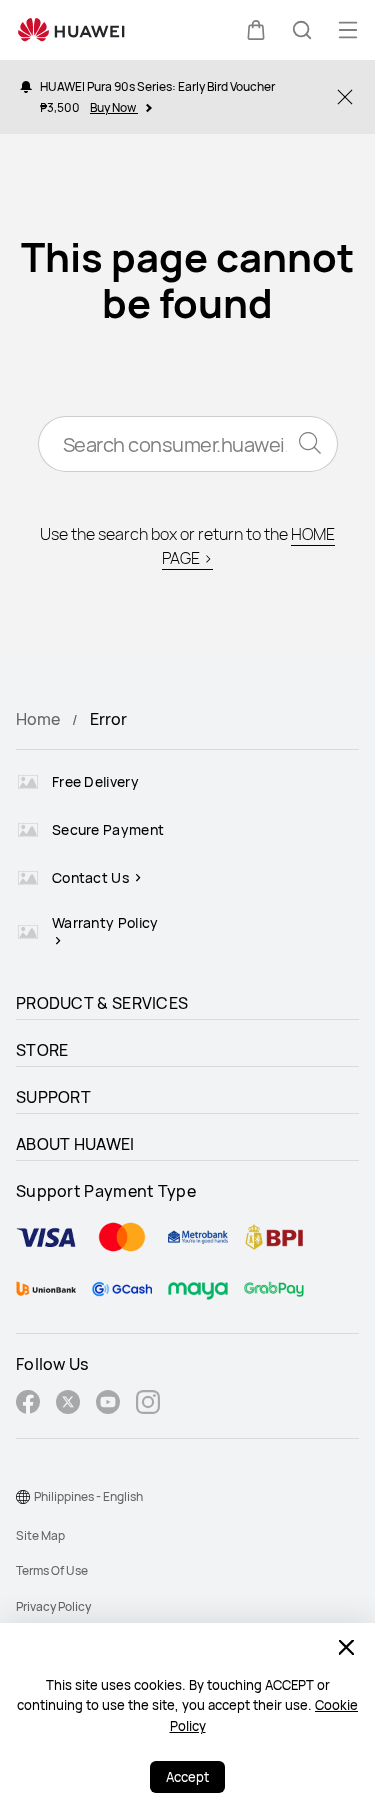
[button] (256, 30)
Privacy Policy (53, 1606)
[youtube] (108, 1404)
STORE (42, 1050)
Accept (187, 1777)
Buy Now (114, 107)
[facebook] (28, 1404)
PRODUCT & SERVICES (102, 1003)
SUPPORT (53, 1097)
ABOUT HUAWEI (75, 1144)
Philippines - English (88, 1496)
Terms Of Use (52, 1570)
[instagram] (148, 1404)
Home (38, 719)
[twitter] (68, 1404)
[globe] (23, 1497)
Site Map (40, 1535)
